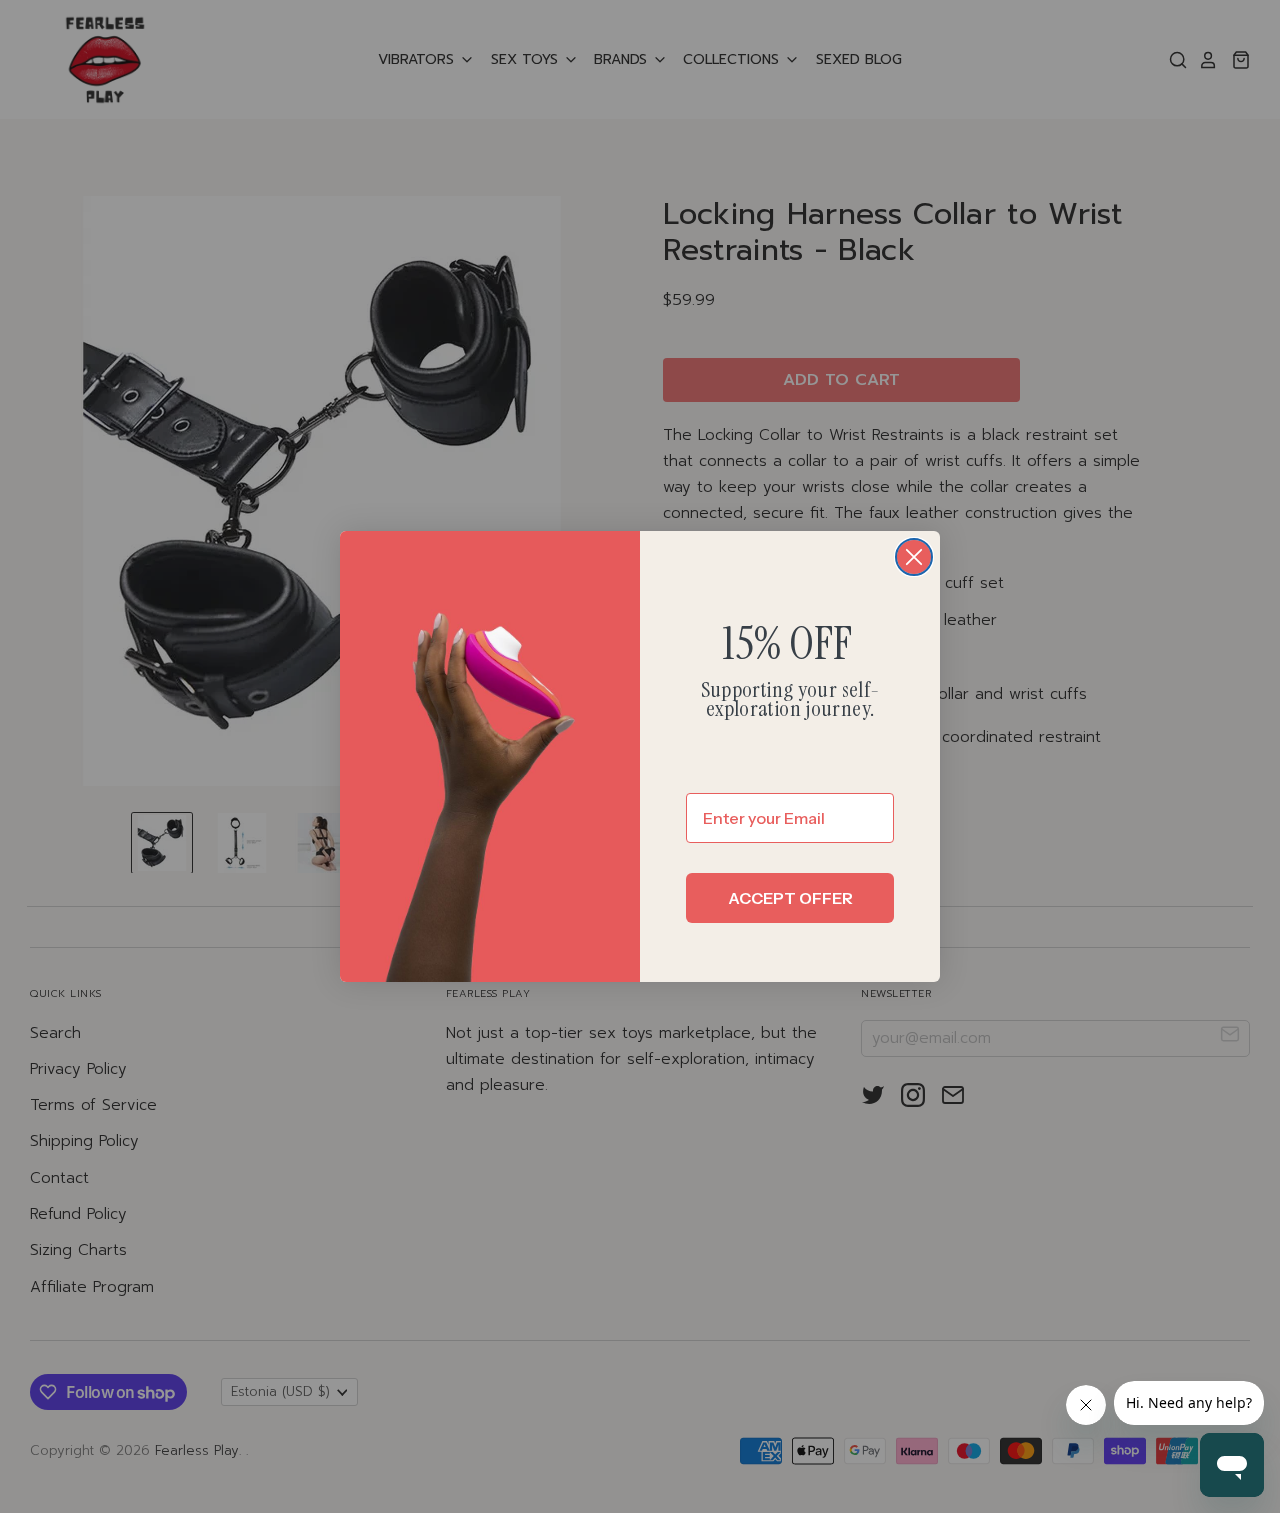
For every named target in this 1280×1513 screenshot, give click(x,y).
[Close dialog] (914, 557)
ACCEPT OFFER (790, 898)
